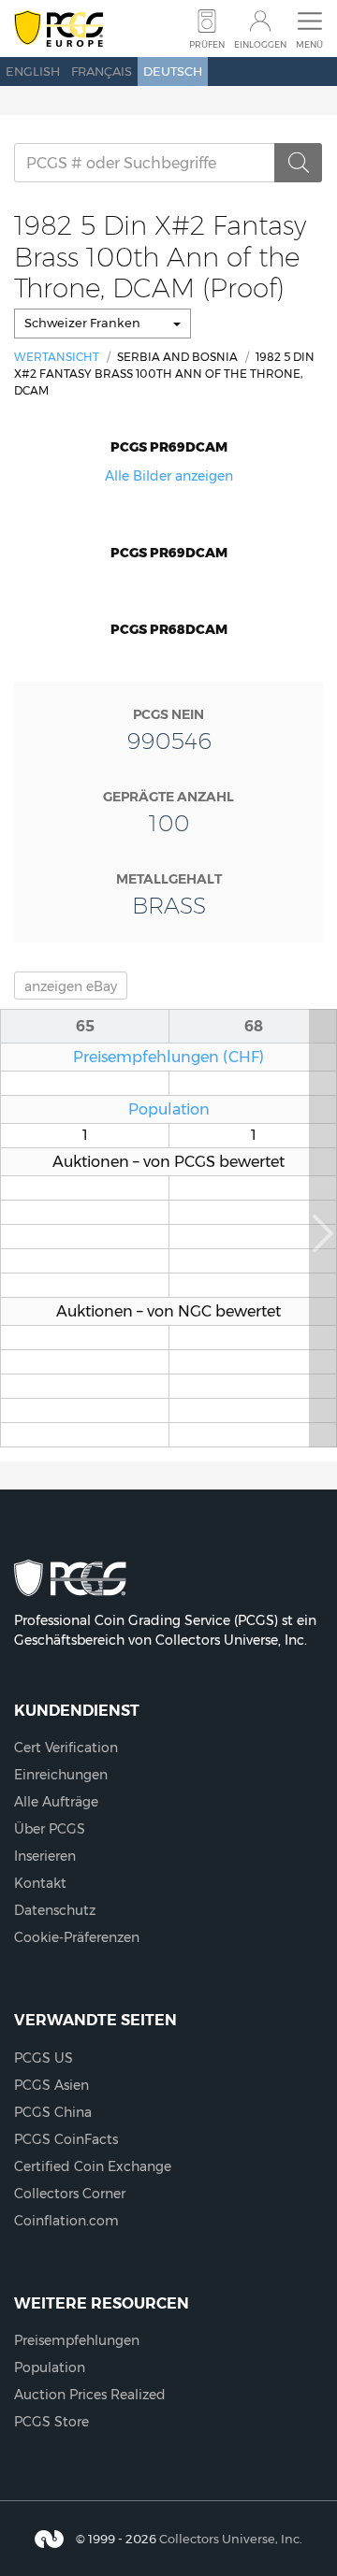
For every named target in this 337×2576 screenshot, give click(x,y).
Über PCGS (50, 1829)
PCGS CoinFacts (66, 2139)
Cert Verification (66, 1748)
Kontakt (40, 1883)
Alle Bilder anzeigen (169, 476)
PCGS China (53, 2112)
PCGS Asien (51, 2085)
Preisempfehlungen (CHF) (168, 1057)
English (33, 71)
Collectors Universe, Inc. (231, 2539)
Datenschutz (55, 1910)
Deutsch (173, 71)
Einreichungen (61, 1775)
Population (169, 1109)
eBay (71, 986)
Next (323, 1228)
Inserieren (45, 1856)
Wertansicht (57, 357)
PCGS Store (51, 2422)
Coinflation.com (66, 2221)
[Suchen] (299, 163)
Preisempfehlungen (77, 2340)
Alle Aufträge (56, 1802)
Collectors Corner (70, 2194)
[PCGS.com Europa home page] (59, 29)
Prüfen (207, 44)
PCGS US (44, 2058)
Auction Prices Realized (90, 2395)
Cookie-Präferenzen (77, 1937)
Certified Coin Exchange (93, 2166)
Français (102, 71)
